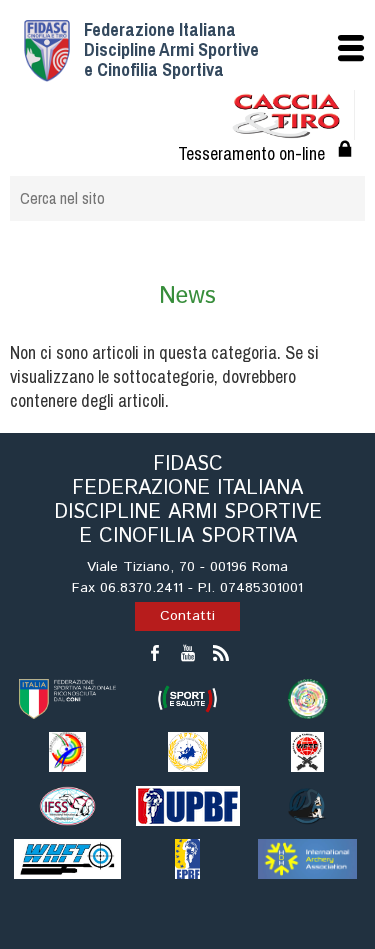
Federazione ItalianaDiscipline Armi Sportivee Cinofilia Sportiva (171, 49)
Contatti (187, 616)
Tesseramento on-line (251, 153)
